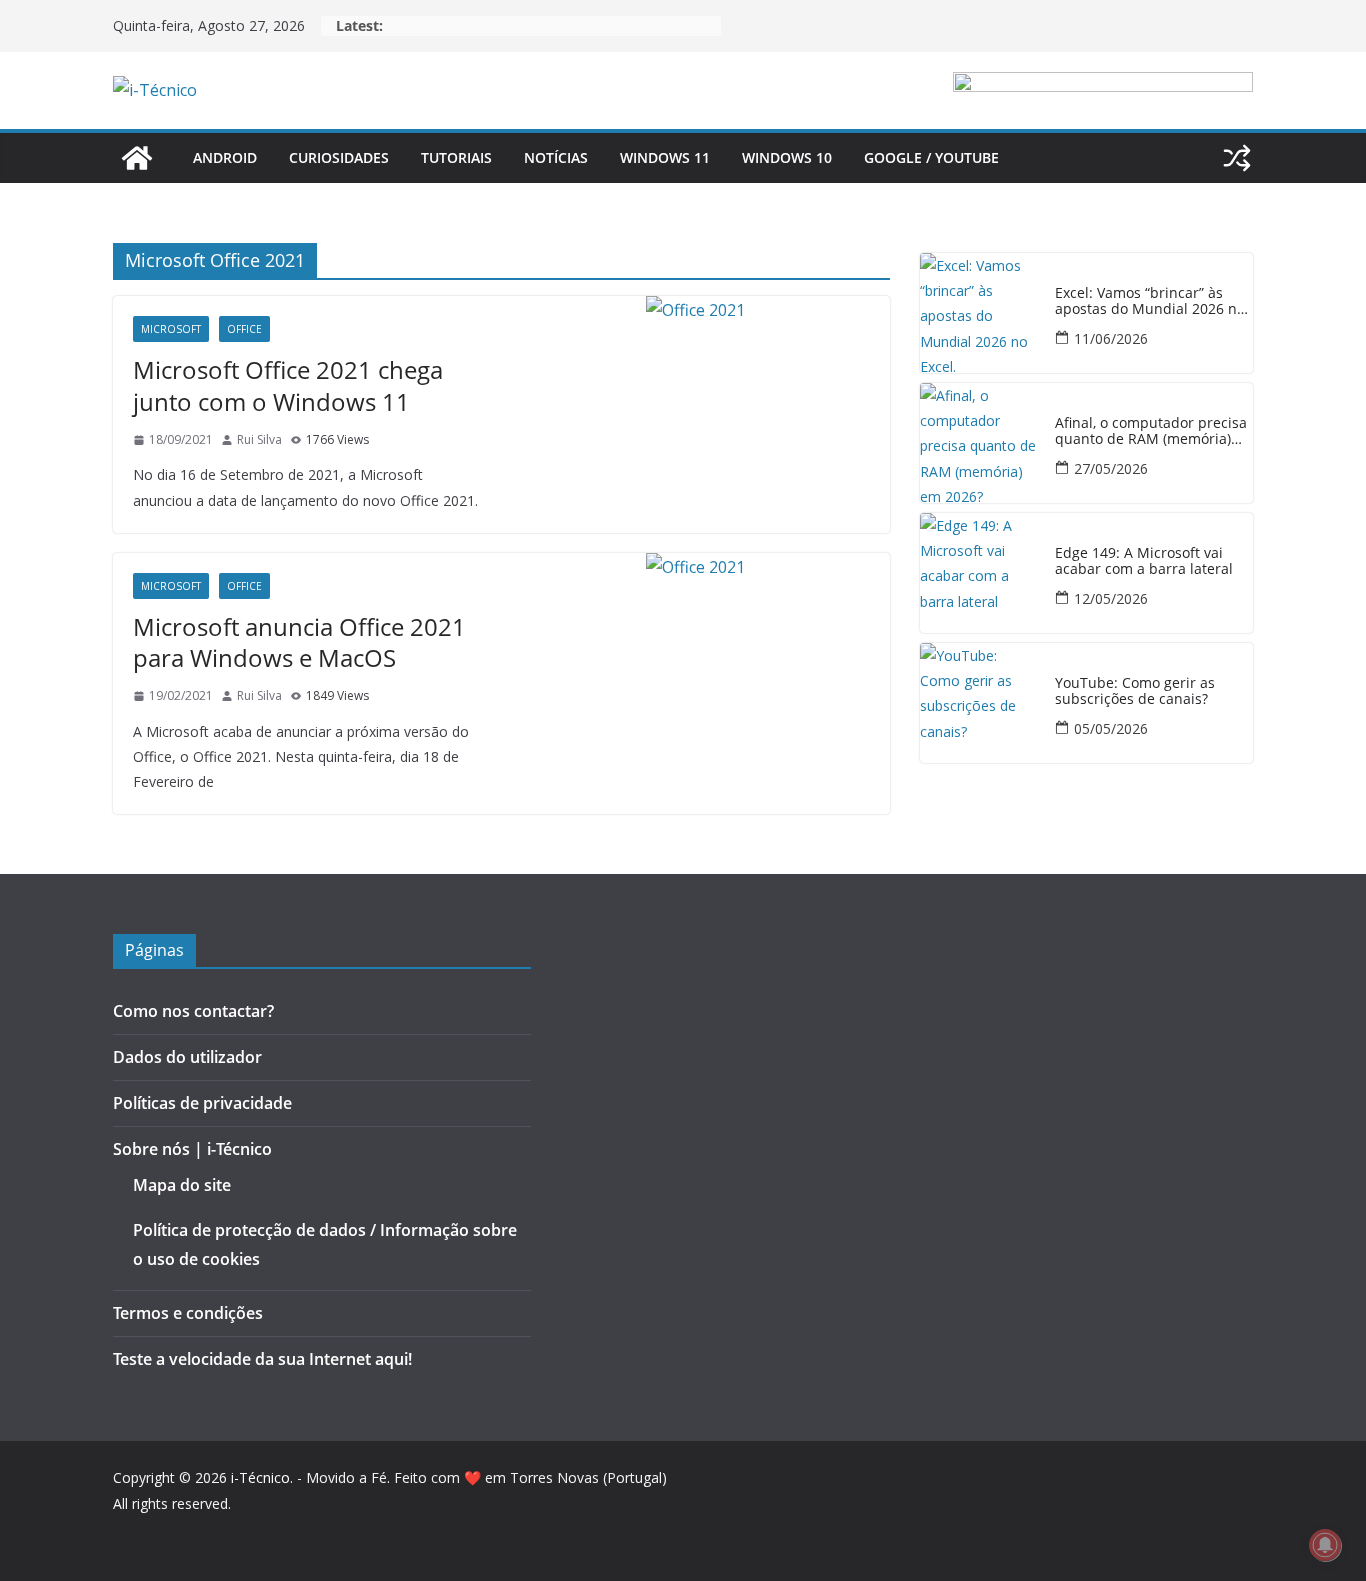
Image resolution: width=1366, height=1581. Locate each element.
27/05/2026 (1111, 468)
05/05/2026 (1111, 728)
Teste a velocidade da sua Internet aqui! (262, 1359)
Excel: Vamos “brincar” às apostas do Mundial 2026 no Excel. (1150, 302)
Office (244, 329)
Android (225, 157)
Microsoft (171, 329)
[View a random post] (1237, 158)
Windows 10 (787, 157)
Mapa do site (182, 1185)
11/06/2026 (1111, 338)
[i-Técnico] (137, 158)
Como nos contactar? (193, 1011)
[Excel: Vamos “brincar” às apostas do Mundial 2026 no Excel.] (980, 313)
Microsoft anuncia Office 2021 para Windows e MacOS (299, 642)
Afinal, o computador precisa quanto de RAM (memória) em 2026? (1151, 432)
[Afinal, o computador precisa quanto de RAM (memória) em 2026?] (980, 443)
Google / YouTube (931, 157)
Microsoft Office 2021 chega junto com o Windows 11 (288, 385)
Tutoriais (456, 157)
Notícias (556, 157)
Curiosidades (339, 157)
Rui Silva (259, 439)
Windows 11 (665, 157)
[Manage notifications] (1325, 1545)
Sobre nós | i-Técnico (192, 1149)
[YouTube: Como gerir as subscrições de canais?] (980, 703)
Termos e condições (188, 1313)
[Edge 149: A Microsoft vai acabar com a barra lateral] (980, 573)
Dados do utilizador (187, 1057)
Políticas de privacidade (202, 1103)
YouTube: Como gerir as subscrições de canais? (1135, 692)
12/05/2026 (1111, 598)
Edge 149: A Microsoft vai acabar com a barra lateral (1144, 562)
